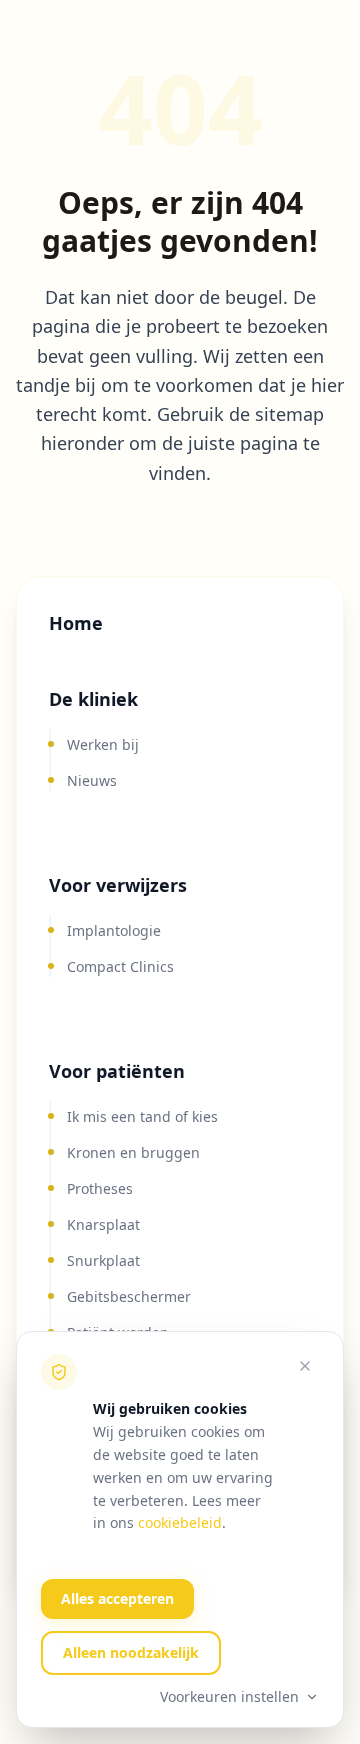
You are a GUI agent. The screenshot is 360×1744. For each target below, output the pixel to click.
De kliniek (93, 699)
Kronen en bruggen (133, 1152)
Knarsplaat (103, 1224)
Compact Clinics (120, 966)
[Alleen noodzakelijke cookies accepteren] (305, 1366)
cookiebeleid (180, 1522)
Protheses (100, 1188)
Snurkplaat (103, 1260)
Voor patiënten (117, 1071)
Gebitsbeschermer (129, 1296)
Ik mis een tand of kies (142, 1116)
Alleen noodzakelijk (131, 1652)
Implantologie (114, 930)
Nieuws (92, 780)
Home (76, 623)
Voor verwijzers (118, 885)
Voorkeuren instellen (229, 1696)
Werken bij (103, 744)
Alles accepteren (117, 1598)
